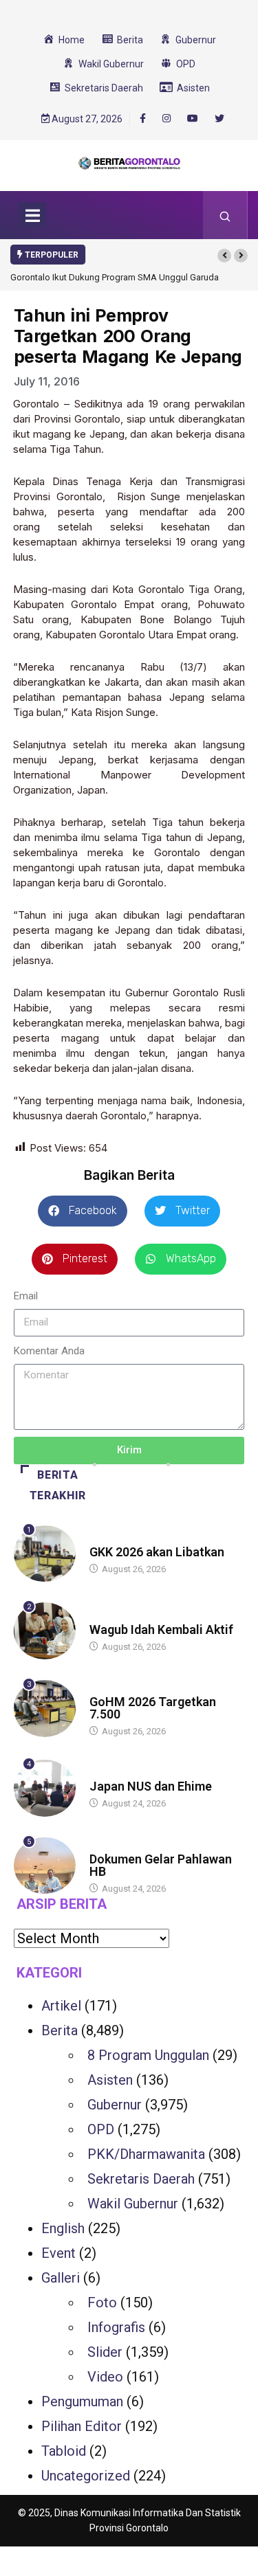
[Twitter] (219, 119)
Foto (102, 2303)
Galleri (61, 2278)
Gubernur (115, 2105)
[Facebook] (143, 118)
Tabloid (64, 2451)
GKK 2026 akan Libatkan (157, 1552)
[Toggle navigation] (32, 215)
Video (105, 2377)
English (63, 2228)
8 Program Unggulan (148, 2055)
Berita (103, 1539)
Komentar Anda (49, 1351)
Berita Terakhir (58, 1485)
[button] (224, 256)
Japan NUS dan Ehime (151, 1786)
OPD (101, 2129)
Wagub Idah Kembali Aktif (161, 1629)
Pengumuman (82, 2401)
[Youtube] (193, 119)
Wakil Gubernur (133, 2204)
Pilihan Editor (82, 2426)
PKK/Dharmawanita (146, 2154)
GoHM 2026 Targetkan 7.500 (153, 1708)
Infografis (116, 2327)
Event (58, 2253)
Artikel (61, 2006)
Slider (105, 2352)
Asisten (110, 2080)
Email (26, 1296)
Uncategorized (86, 2476)
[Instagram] (166, 119)
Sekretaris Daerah (141, 2179)
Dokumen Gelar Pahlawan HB (161, 1865)
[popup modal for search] (225, 215)
